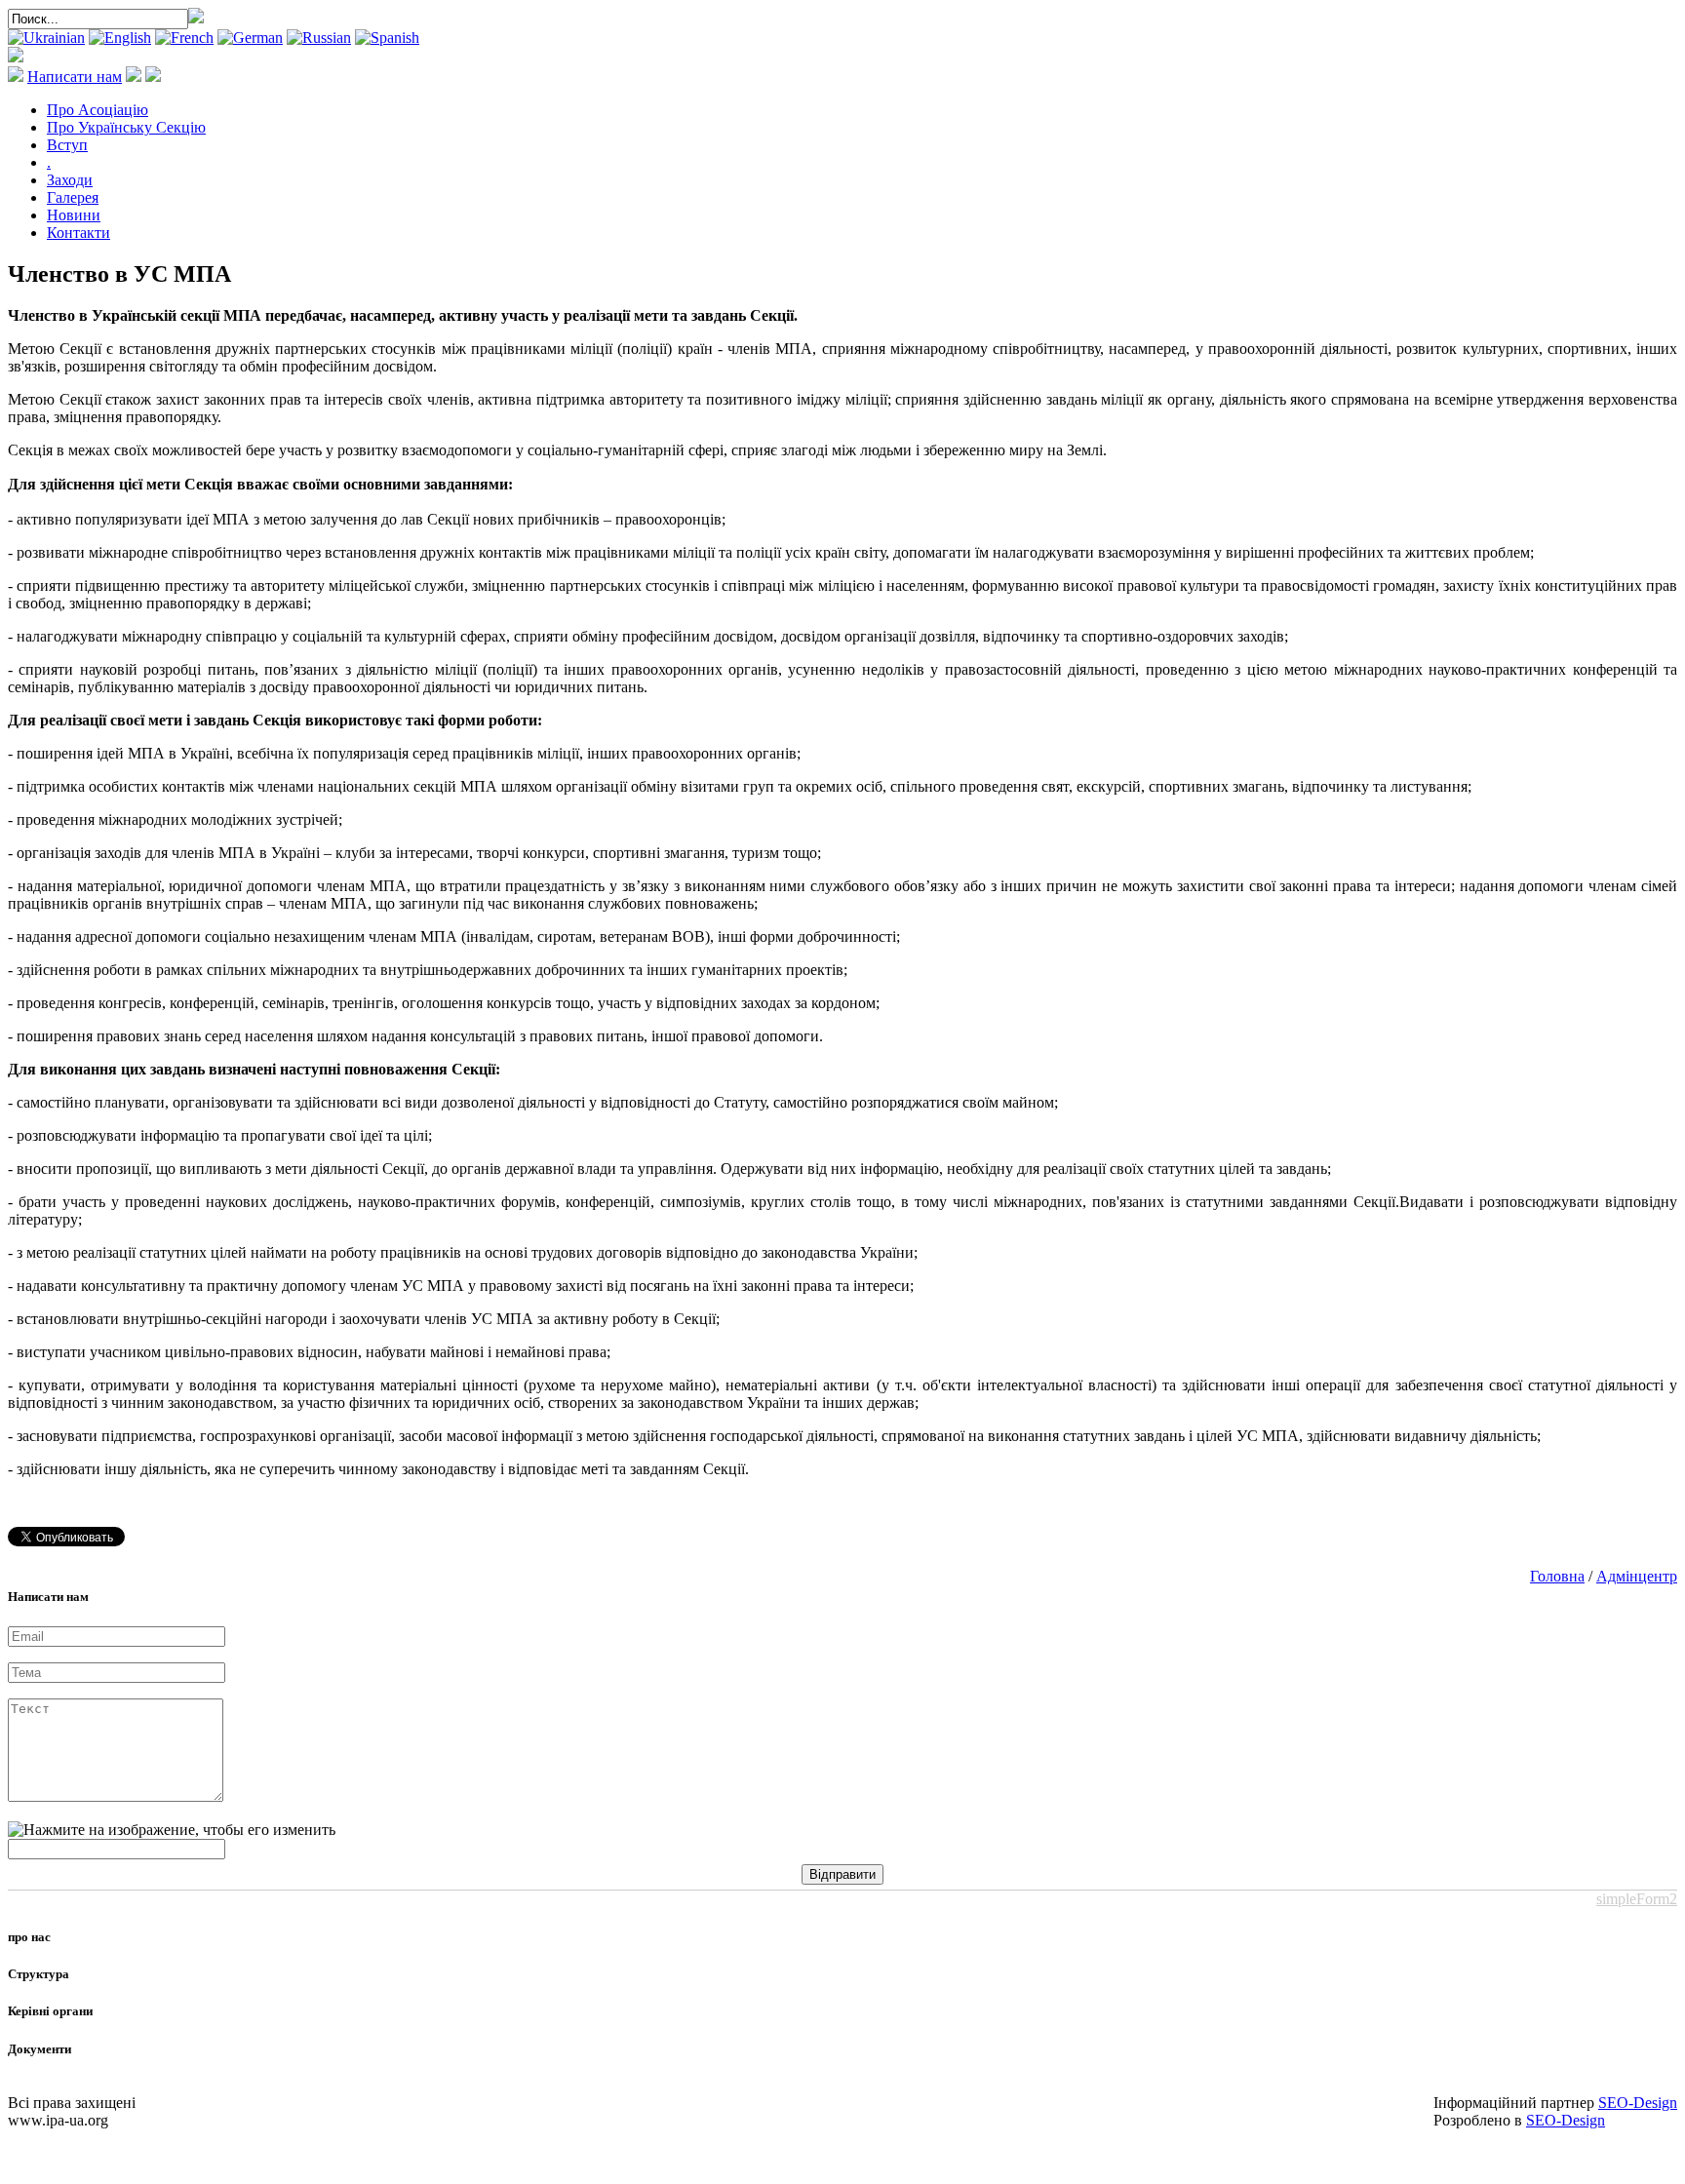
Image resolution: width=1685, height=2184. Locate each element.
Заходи (70, 180)
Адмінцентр (1637, 1576)
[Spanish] (387, 38)
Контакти (78, 233)
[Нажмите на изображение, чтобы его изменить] (172, 1830)
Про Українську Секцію (126, 127)
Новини (74, 215)
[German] (250, 38)
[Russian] (319, 38)
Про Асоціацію (98, 110)
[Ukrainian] (46, 38)
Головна (1557, 1576)
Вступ (67, 145)
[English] (120, 38)
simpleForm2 (1637, 1899)
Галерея (73, 197)
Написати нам (75, 77)
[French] (184, 38)
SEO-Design (1638, 2103)
